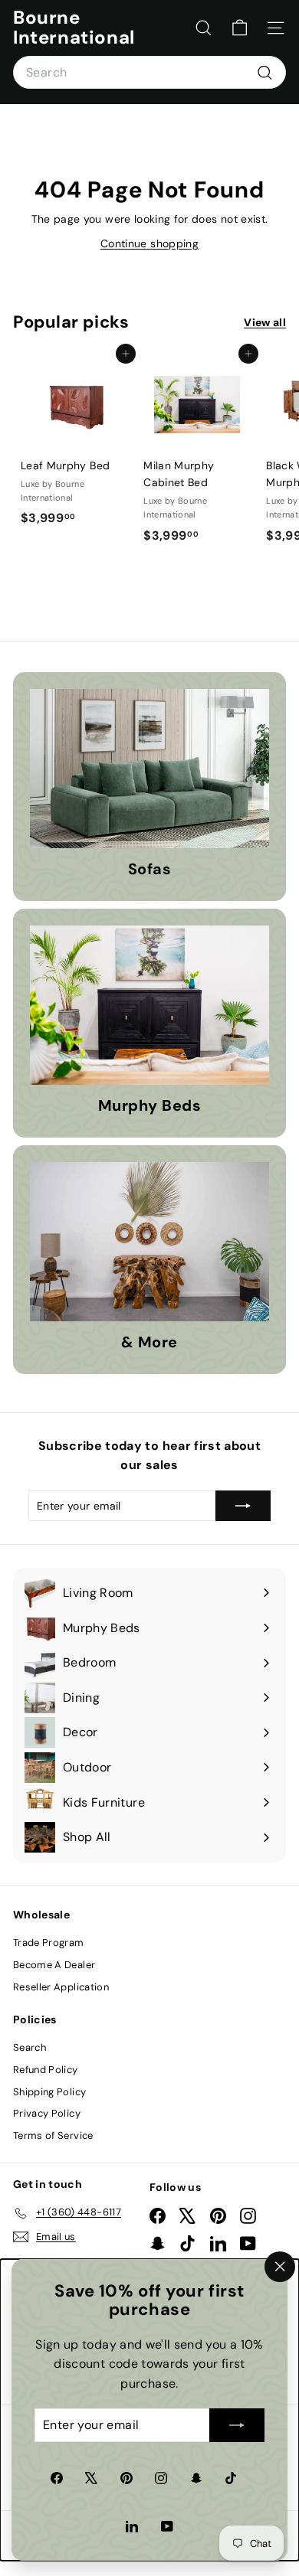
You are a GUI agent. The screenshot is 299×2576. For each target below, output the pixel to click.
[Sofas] (149, 769)
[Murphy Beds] (149, 1005)
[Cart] (240, 28)
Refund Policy (46, 2070)
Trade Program (49, 1943)
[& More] (149, 1242)
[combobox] (149, 73)
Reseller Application (61, 1987)
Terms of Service (53, 2135)
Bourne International (74, 28)
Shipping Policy (49, 2092)
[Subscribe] (237, 2426)
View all (265, 322)
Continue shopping (149, 243)
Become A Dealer (54, 1965)
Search (30, 2047)
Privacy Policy (47, 2113)
